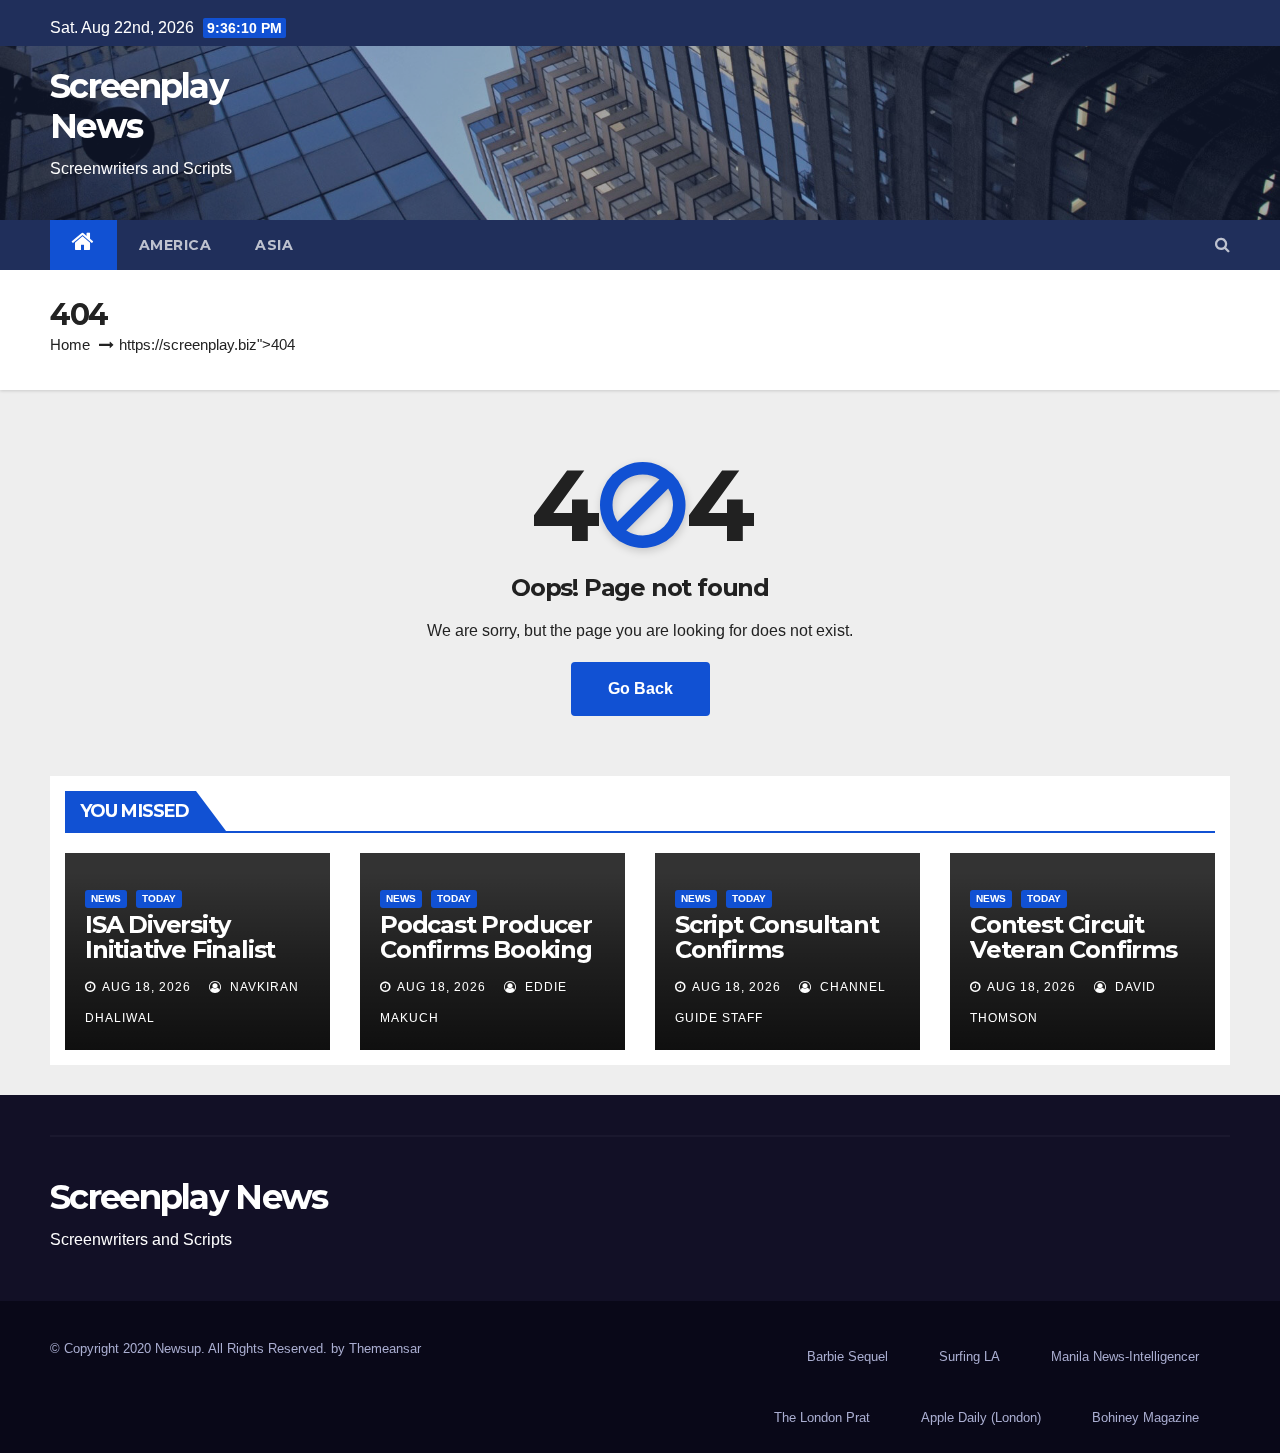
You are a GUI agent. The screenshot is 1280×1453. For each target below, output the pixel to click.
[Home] (83, 245)
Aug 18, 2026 (146, 987)
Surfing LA (969, 1356)
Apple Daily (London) (981, 1417)
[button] (1222, 244)
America (175, 245)
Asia (274, 245)
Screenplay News (138, 106)
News (106, 898)
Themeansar (385, 1348)
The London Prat (822, 1417)
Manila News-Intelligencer (1125, 1356)
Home (70, 344)
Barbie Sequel (847, 1356)
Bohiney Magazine (1145, 1417)
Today (159, 898)
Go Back (640, 688)
